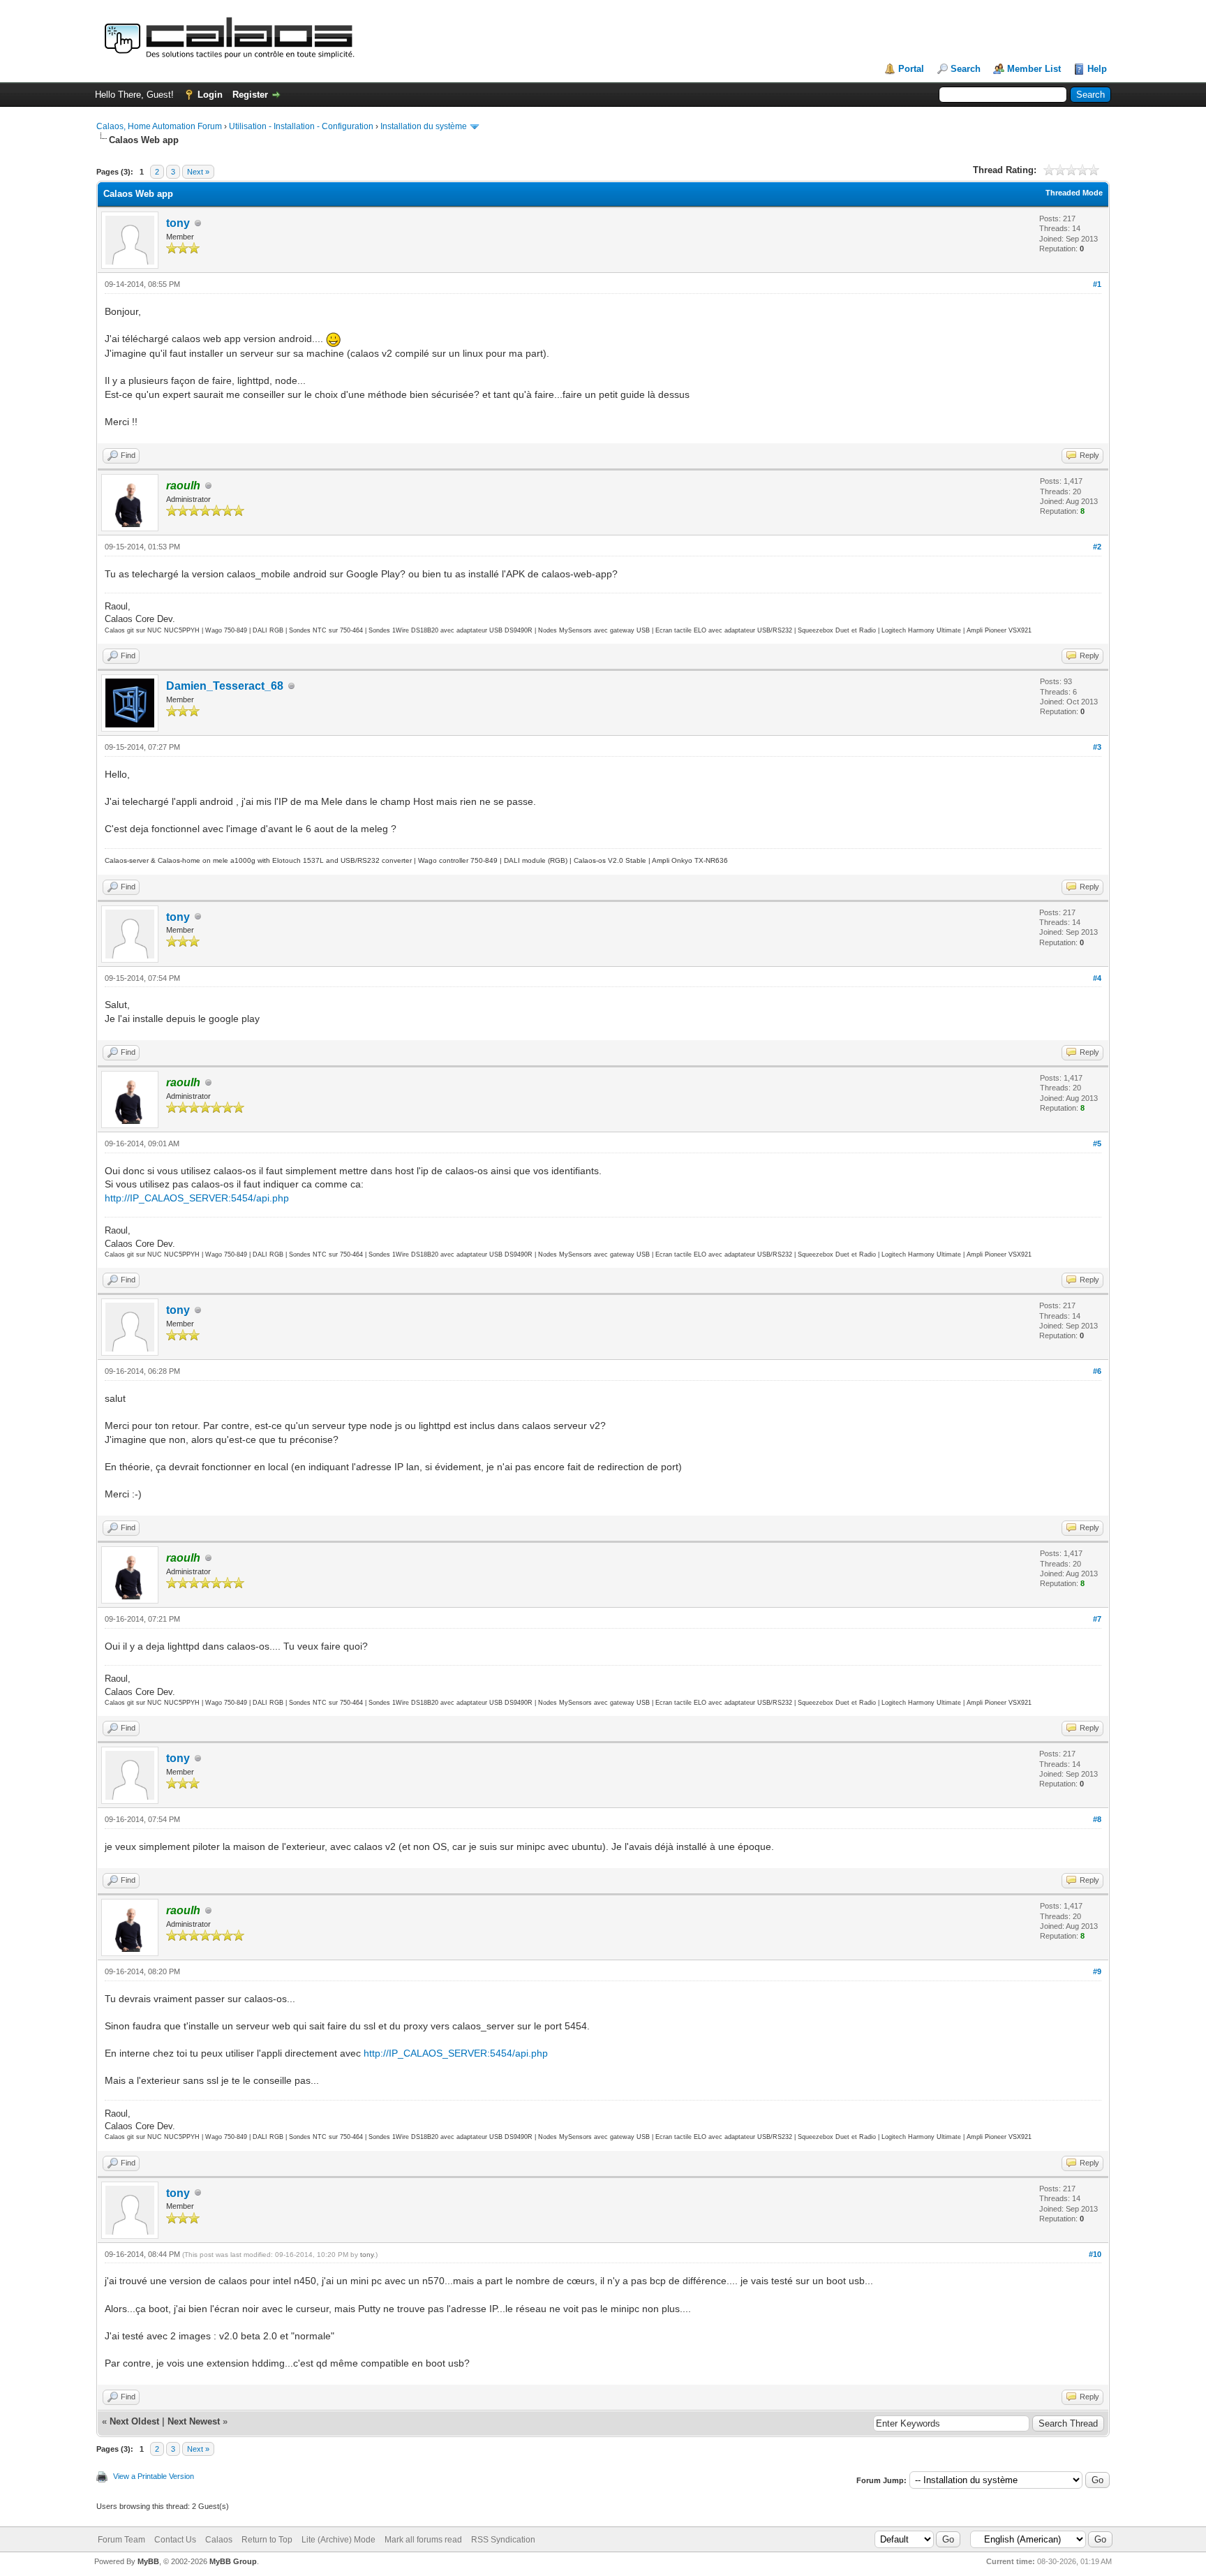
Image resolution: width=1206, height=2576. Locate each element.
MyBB (148, 2561)
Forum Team (121, 2540)
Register (250, 95)
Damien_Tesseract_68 (225, 686)
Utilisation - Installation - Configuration (301, 126)
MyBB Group (233, 2561)
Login (210, 95)
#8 (1097, 1819)
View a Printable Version (154, 2476)
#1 (1097, 284)
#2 (1097, 547)
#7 (1097, 1619)
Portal (911, 69)
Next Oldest (134, 2421)
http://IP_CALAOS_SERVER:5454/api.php (197, 1198)
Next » (198, 172)
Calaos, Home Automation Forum (159, 126)
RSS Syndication (503, 2540)
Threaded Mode (1074, 193)
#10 (1095, 2254)
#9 (1097, 1971)
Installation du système (424, 126)
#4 (1097, 978)
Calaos (219, 2540)
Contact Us (175, 2540)
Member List (1034, 69)
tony (178, 223)
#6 (1097, 1371)
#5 (1097, 1143)
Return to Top (267, 2540)
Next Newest (194, 2421)
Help (1097, 69)
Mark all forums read (423, 2540)
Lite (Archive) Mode (338, 2540)
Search (966, 69)
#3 (1097, 747)
